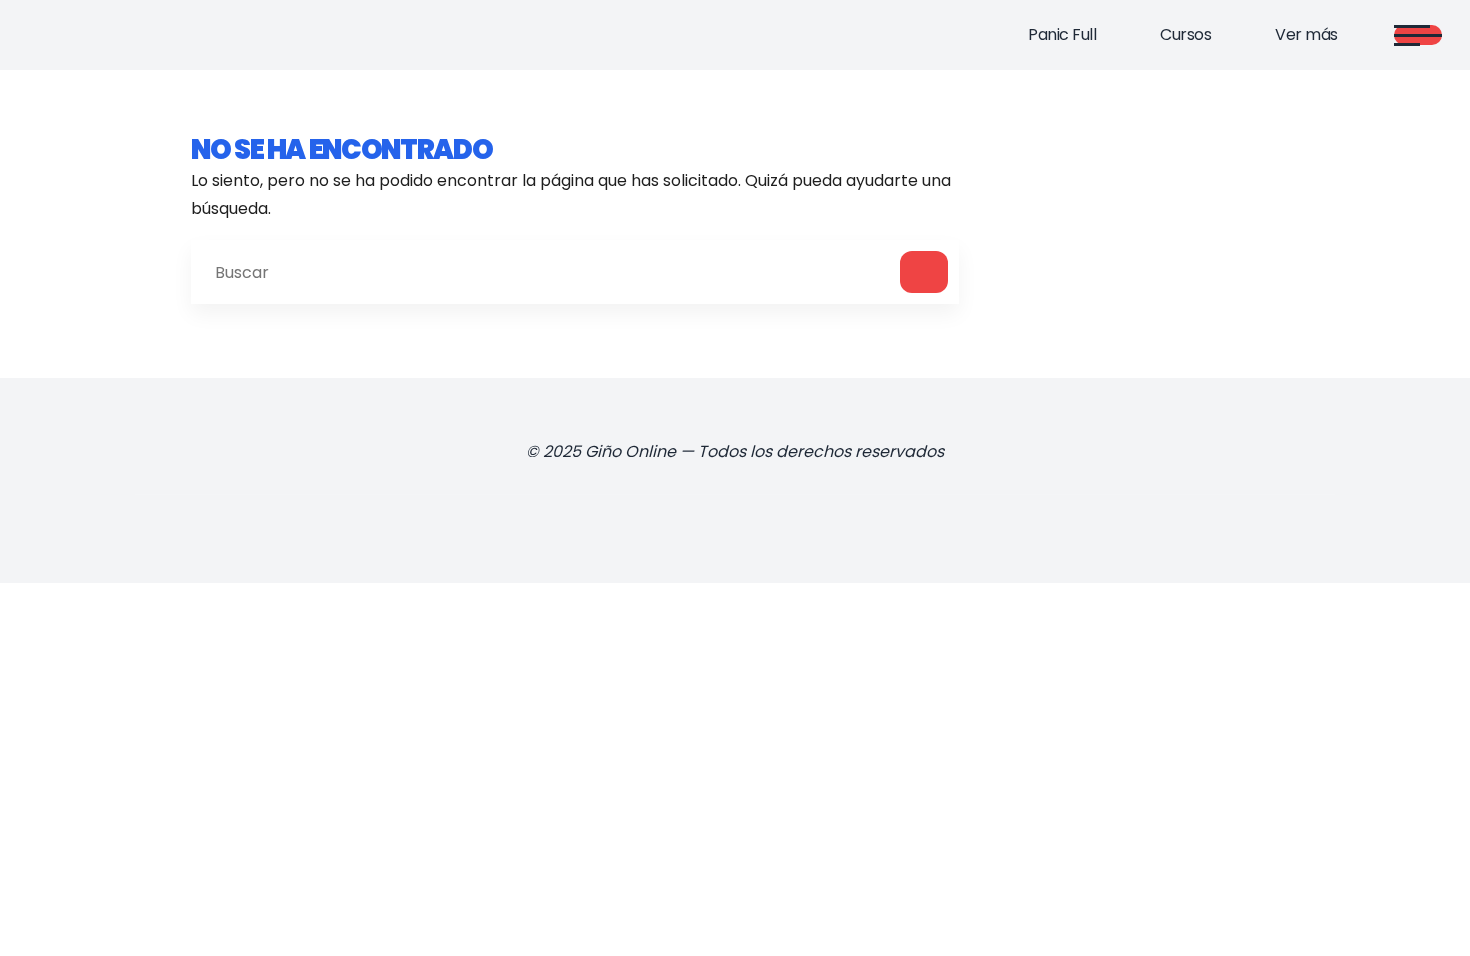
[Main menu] (1418, 35)
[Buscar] (924, 272)
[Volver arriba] (1414, 908)
